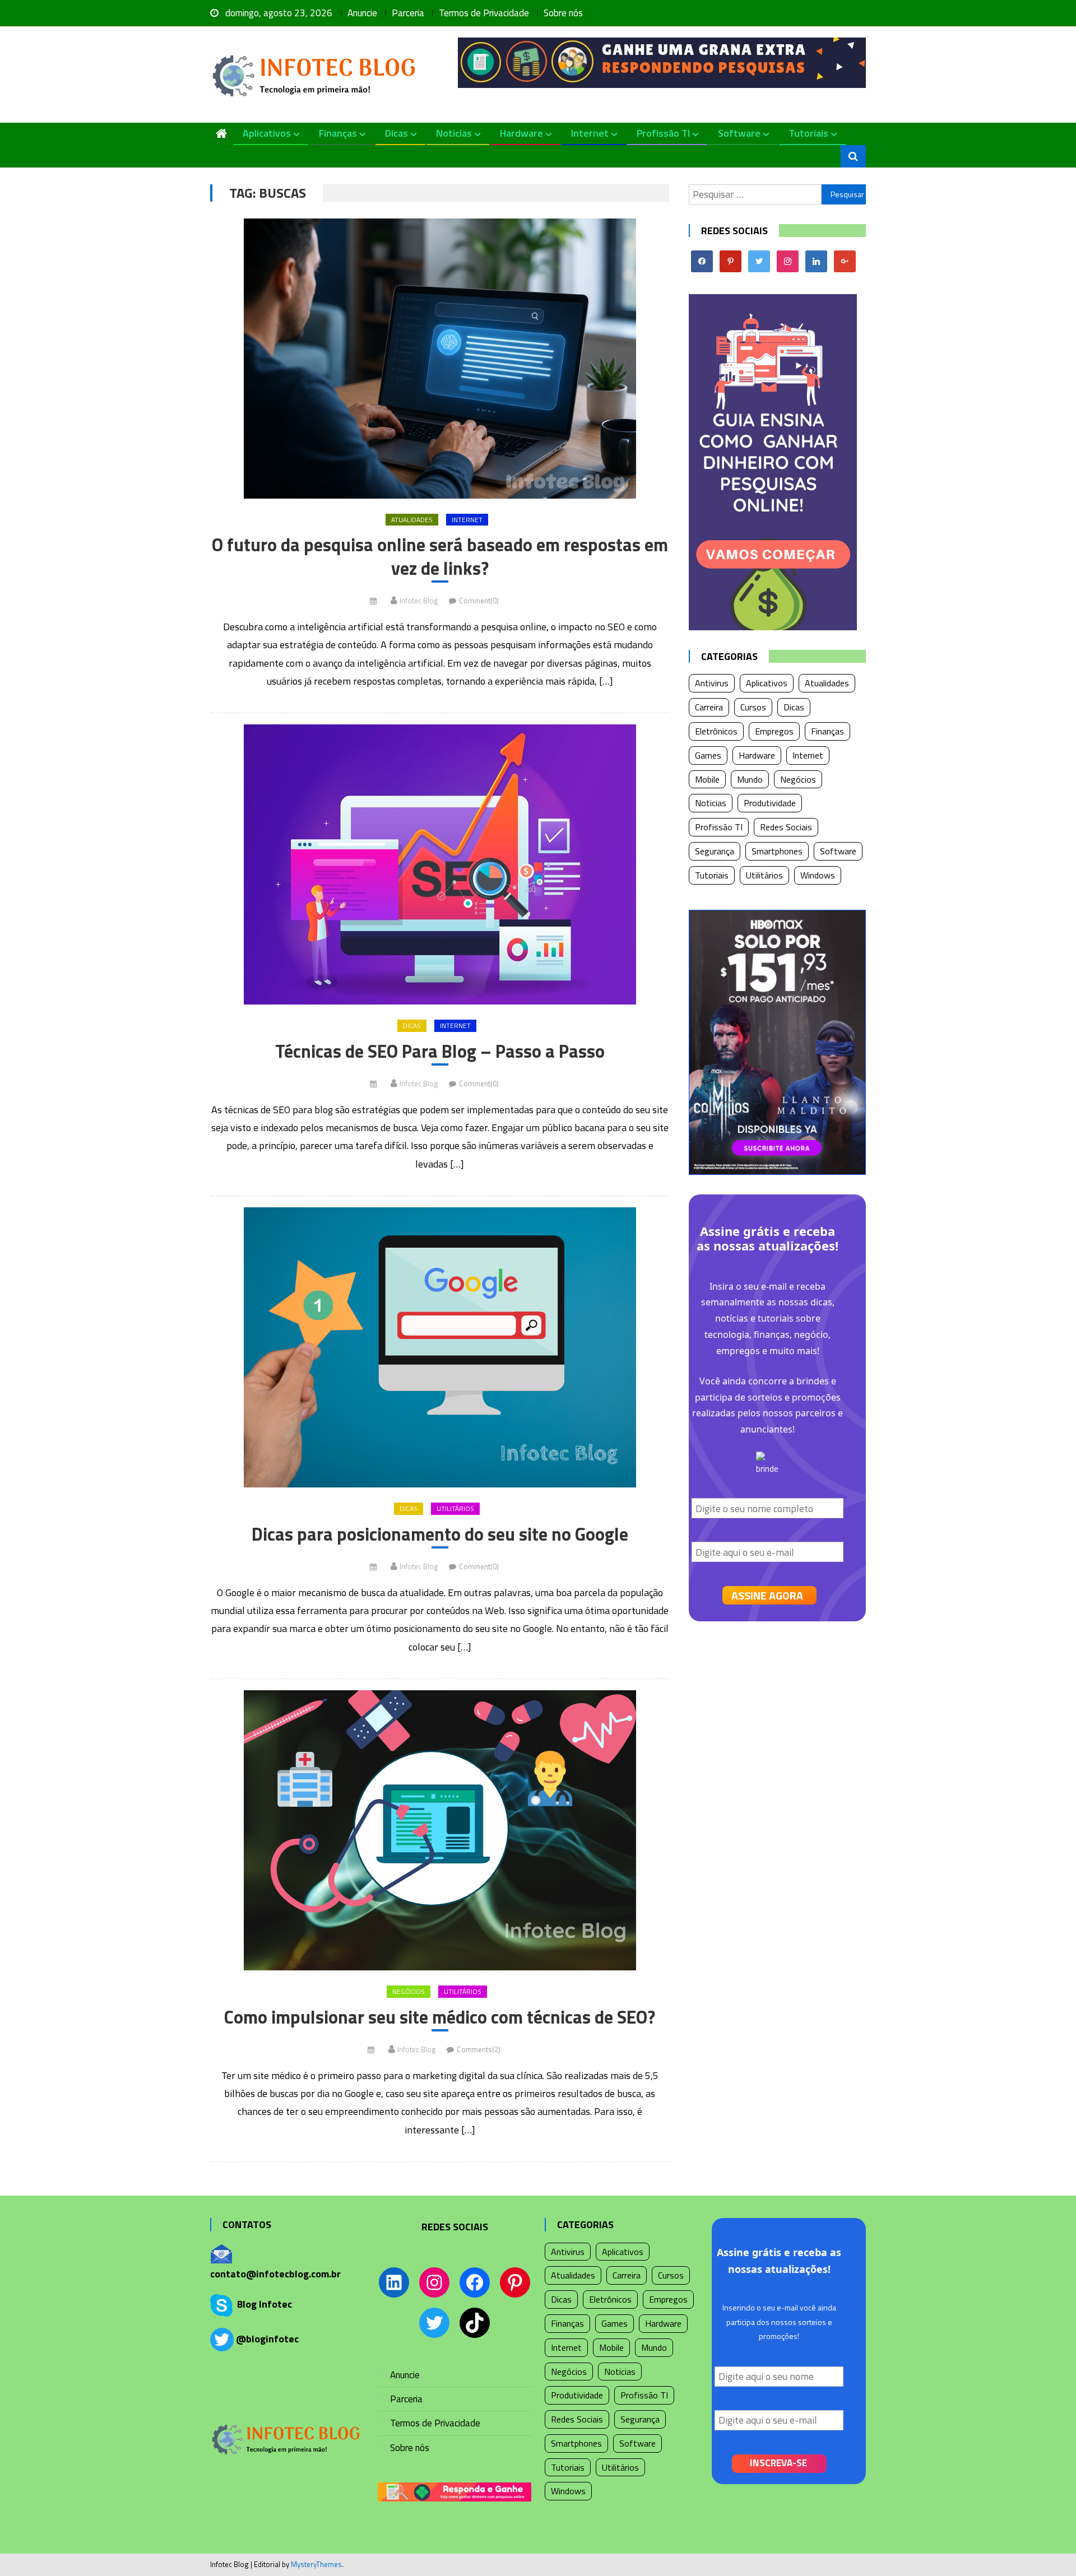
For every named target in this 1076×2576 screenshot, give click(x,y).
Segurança (715, 851)
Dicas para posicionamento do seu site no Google (440, 1535)
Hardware (521, 133)
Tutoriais (808, 133)
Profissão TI (663, 133)
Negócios (409, 1991)
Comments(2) (479, 2049)
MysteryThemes (316, 2564)
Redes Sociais (786, 827)
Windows (818, 875)
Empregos (774, 731)
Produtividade (770, 803)
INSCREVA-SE (778, 2463)
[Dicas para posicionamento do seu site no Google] (440, 1347)
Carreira (709, 707)
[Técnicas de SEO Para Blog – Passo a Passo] (440, 864)
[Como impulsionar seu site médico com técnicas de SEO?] (440, 1830)
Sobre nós (563, 13)
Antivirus (712, 683)
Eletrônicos (716, 731)
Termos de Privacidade (484, 13)
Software (739, 133)
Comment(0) (479, 601)
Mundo (750, 779)
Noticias (454, 133)
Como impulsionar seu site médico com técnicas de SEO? (440, 2017)
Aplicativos (267, 133)
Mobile (707, 779)
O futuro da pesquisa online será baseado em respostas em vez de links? (440, 557)
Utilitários (455, 1508)
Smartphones (777, 851)
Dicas (396, 133)
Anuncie (362, 13)
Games (708, 755)
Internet (590, 133)
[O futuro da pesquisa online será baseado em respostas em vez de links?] (440, 359)
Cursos (753, 707)
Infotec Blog (419, 601)
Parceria (408, 13)
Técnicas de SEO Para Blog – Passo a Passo (440, 1052)
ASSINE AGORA (767, 1595)
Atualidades (412, 520)
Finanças (338, 133)
